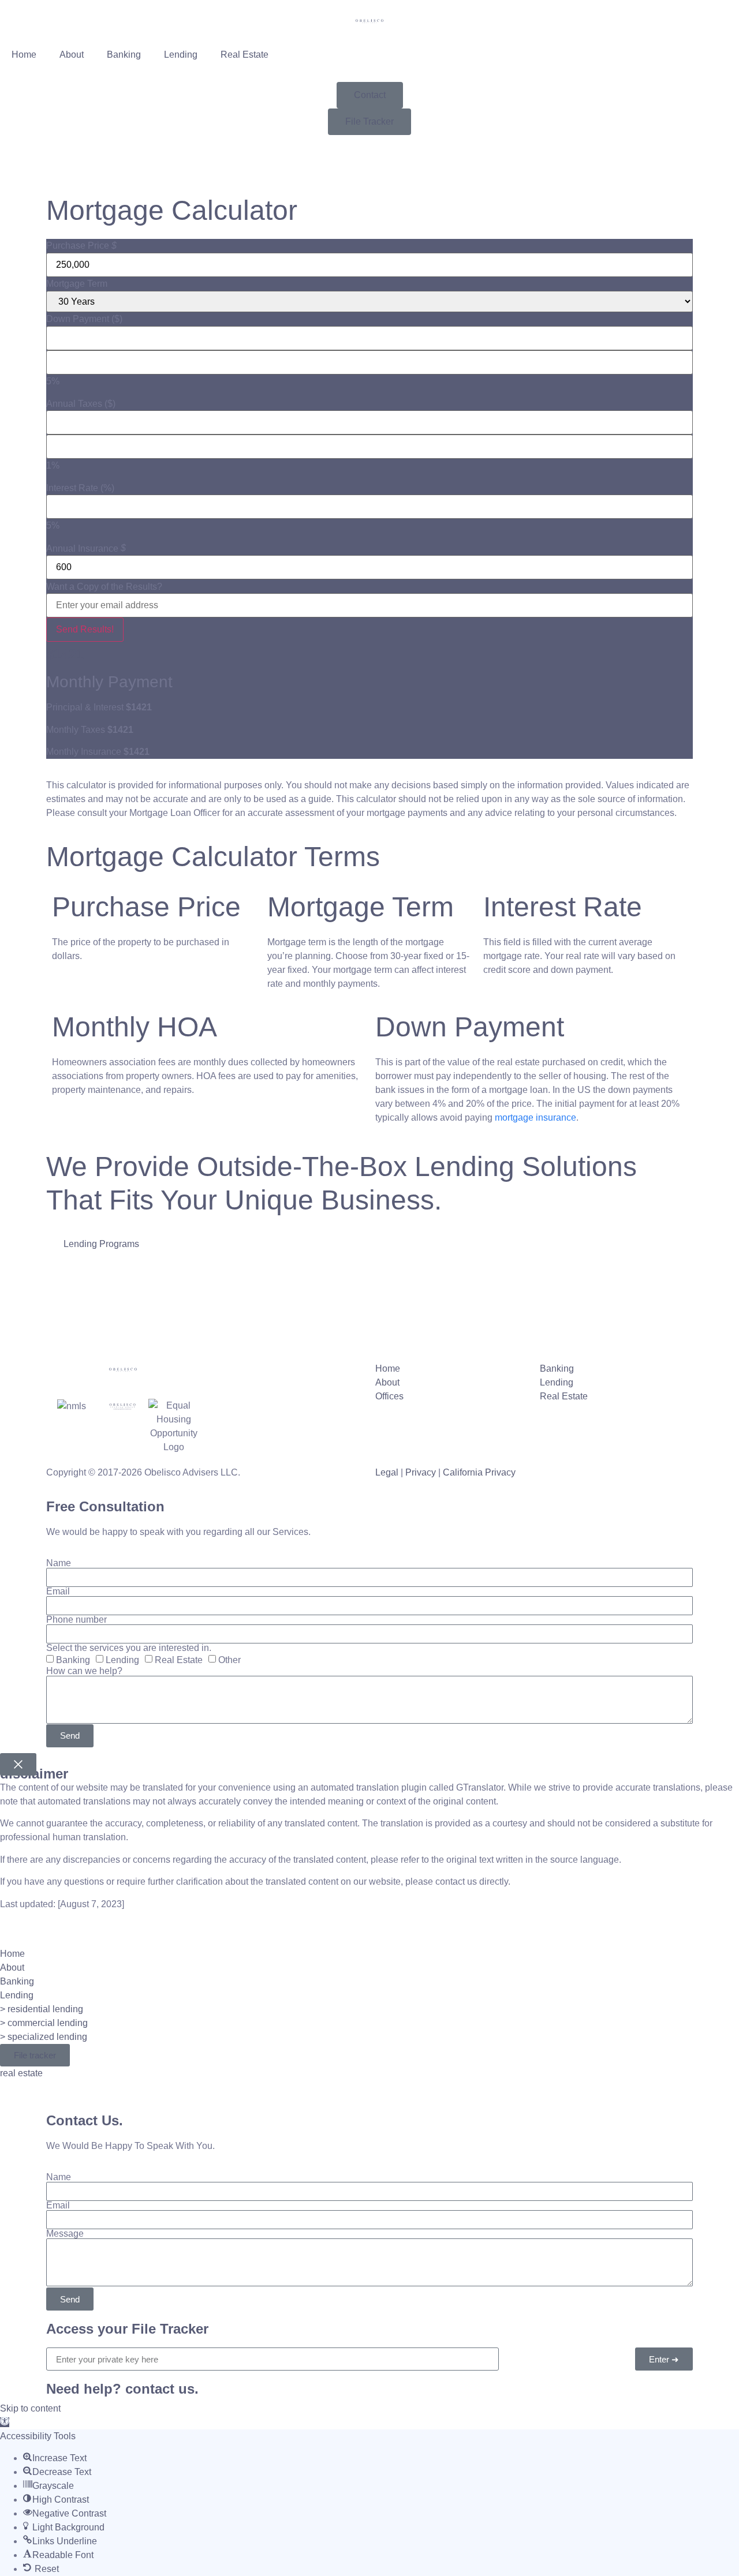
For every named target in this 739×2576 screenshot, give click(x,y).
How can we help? (84, 1671)
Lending (181, 55)
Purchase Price (78, 246)
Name (59, 1563)
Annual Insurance (82, 549)
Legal (387, 1472)
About (72, 55)
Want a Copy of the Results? (104, 587)
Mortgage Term (77, 284)
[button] (5, 2422)
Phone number (76, 1620)
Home (24, 55)
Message (65, 2234)
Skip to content (30, 2408)
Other (229, 1660)
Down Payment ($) (84, 319)
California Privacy (479, 1472)
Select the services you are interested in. (129, 1648)
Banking (124, 55)
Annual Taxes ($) (81, 404)
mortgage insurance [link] (535, 1117)
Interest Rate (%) (80, 488)
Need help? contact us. (122, 2389)
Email (58, 1592)
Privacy (421, 1472)
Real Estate (245, 55)
